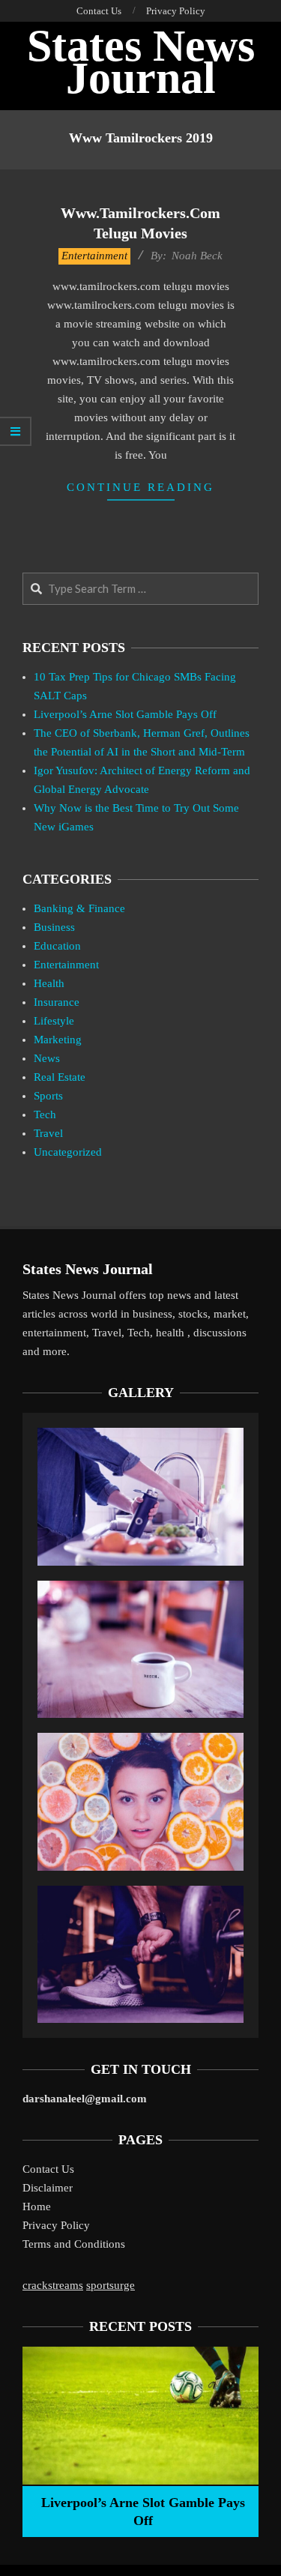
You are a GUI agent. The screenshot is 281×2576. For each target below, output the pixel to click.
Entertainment (94, 256)
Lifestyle (54, 1021)
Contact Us (48, 2169)
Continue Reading (140, 487)
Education (57, 946)
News (47, 1058)
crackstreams (53, 2285)
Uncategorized (68, 1152)
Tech (45, 1114)
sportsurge (111, 2285)
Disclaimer (48, 2188)
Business (54, 927)
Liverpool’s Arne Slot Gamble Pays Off (125, 714)
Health (49, 983)
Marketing (58, 1040)
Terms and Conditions (74, 2244)
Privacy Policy (56, 2225)
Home (37, 2207)
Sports (48, 1096)
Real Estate (60, 1077)
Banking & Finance (79, 908)
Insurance (57, 1002)
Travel (48, 1133)
